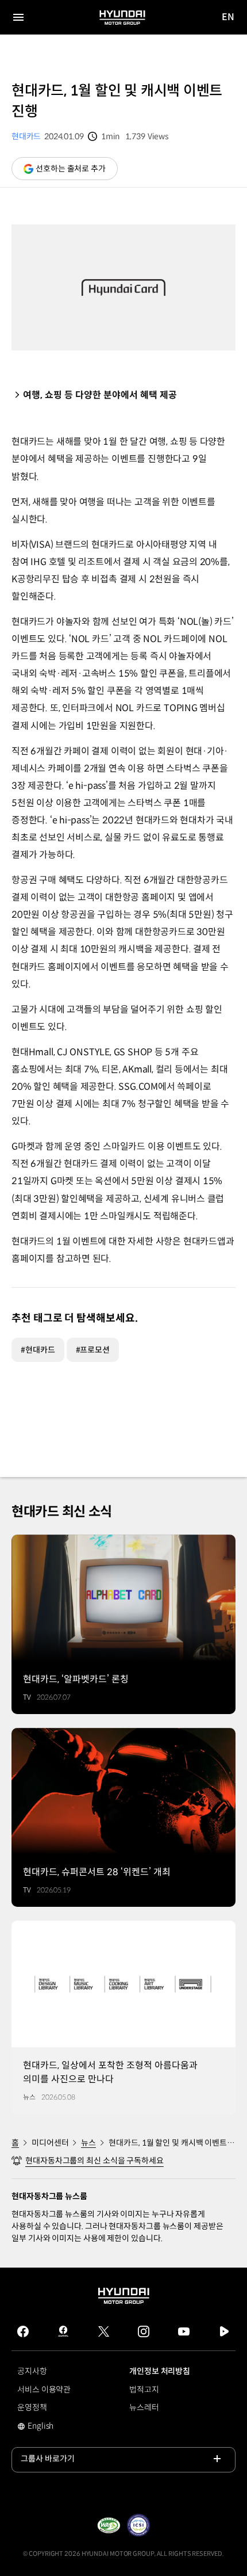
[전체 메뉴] (18, 17)
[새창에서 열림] (109, 2525)
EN (228, 18)
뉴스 (88, 2143)
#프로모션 (93, 1350)
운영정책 (32, 2407)
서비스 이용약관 (44, 2390)
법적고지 (144, 2390)
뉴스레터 (144, 2407)
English (48, 2427)
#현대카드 (38, 1350)
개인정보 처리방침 (160, 2371)
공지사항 (32, 2371)
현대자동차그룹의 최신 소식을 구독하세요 (94, 2161)
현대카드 (26, 136)
